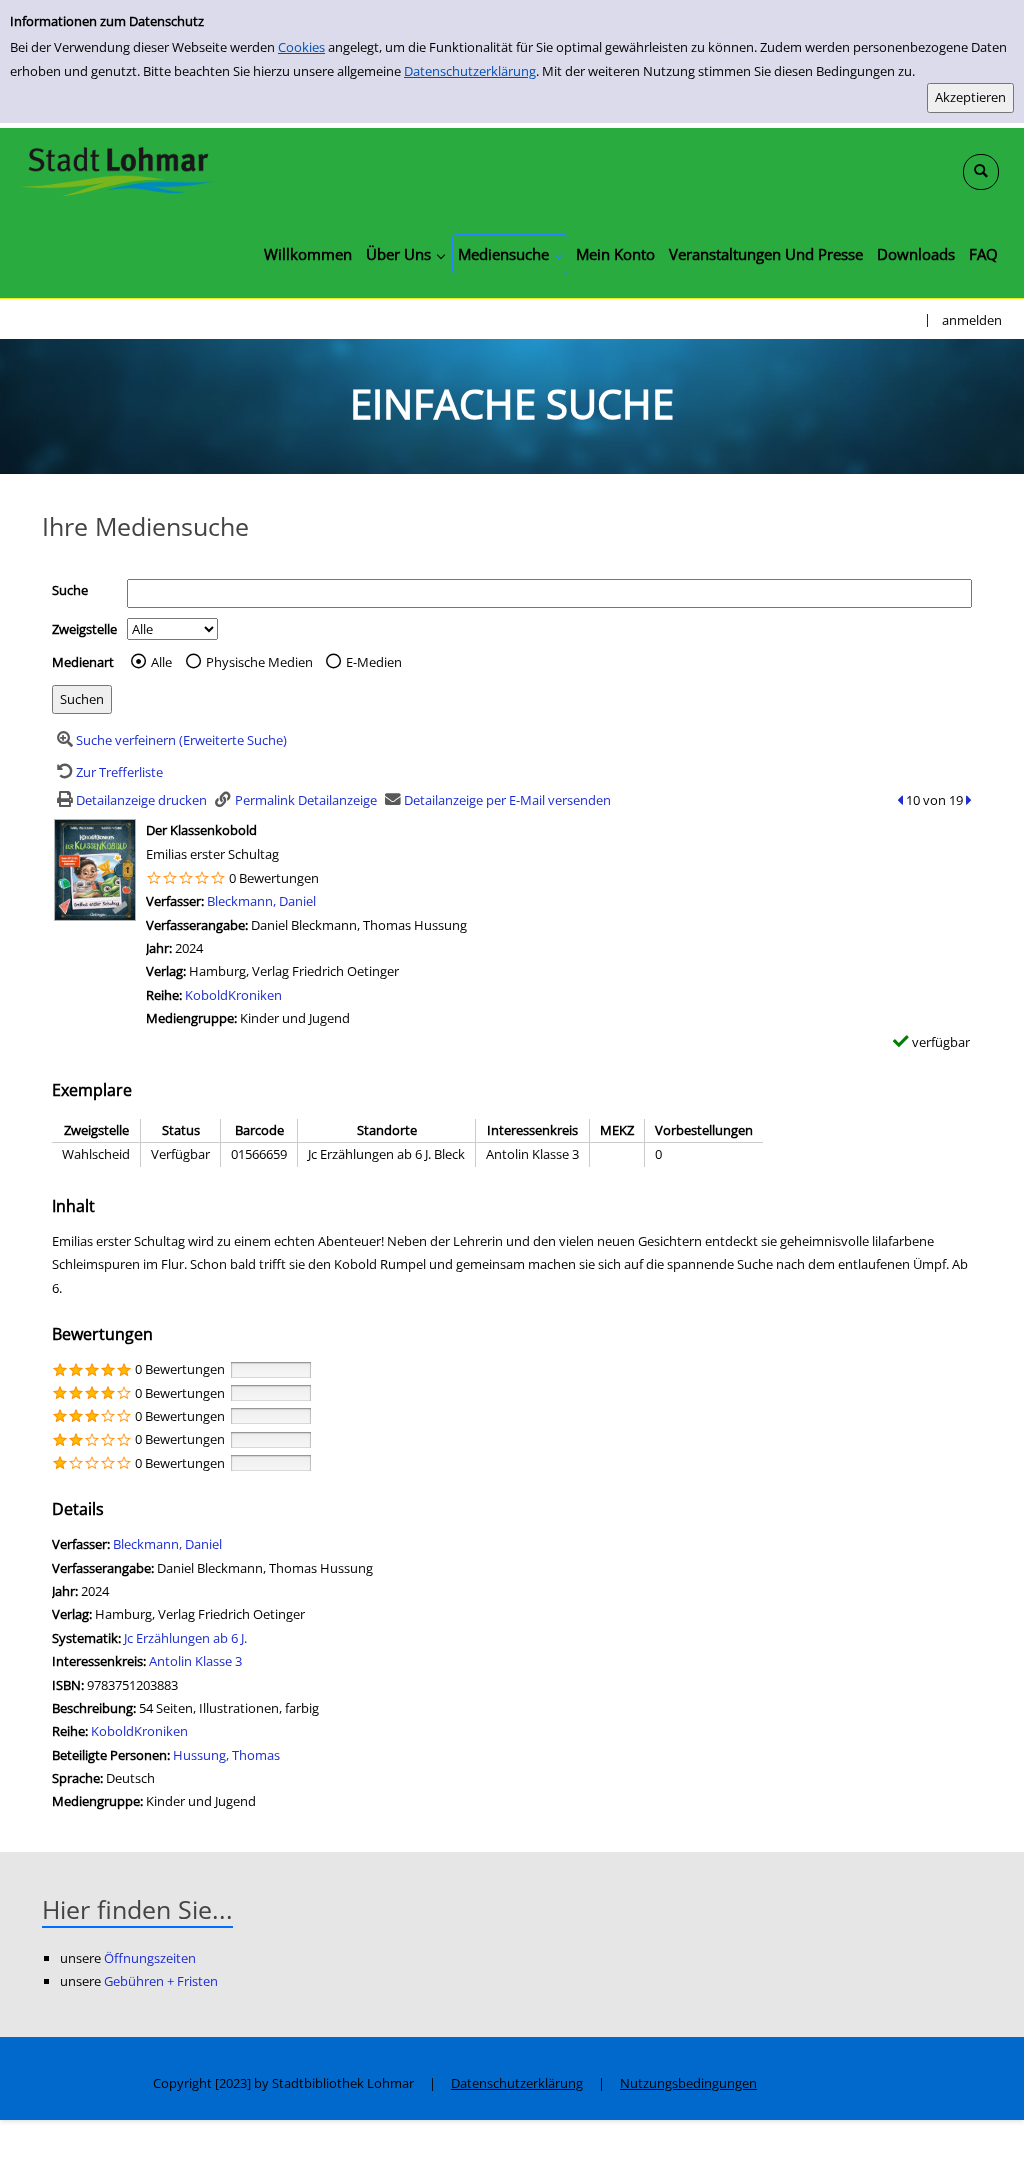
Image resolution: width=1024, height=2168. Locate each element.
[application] (405, 254)
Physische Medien (259, 662)
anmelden (972, 320)
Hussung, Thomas (226, 1755)
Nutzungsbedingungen (688, 2083)
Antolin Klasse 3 (195, 1661)
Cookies (301, 47)
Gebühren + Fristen (161, 1981)
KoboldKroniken (233, 995)
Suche (70, 590)
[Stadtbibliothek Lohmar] (117, 170)
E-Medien (374, 662)
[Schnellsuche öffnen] (981, 172)
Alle (161, 662)
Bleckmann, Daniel (261, 901)
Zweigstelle (84, 629)
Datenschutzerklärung (470, 71)
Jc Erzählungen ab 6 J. (185, 1638)
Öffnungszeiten (150, 1958)
